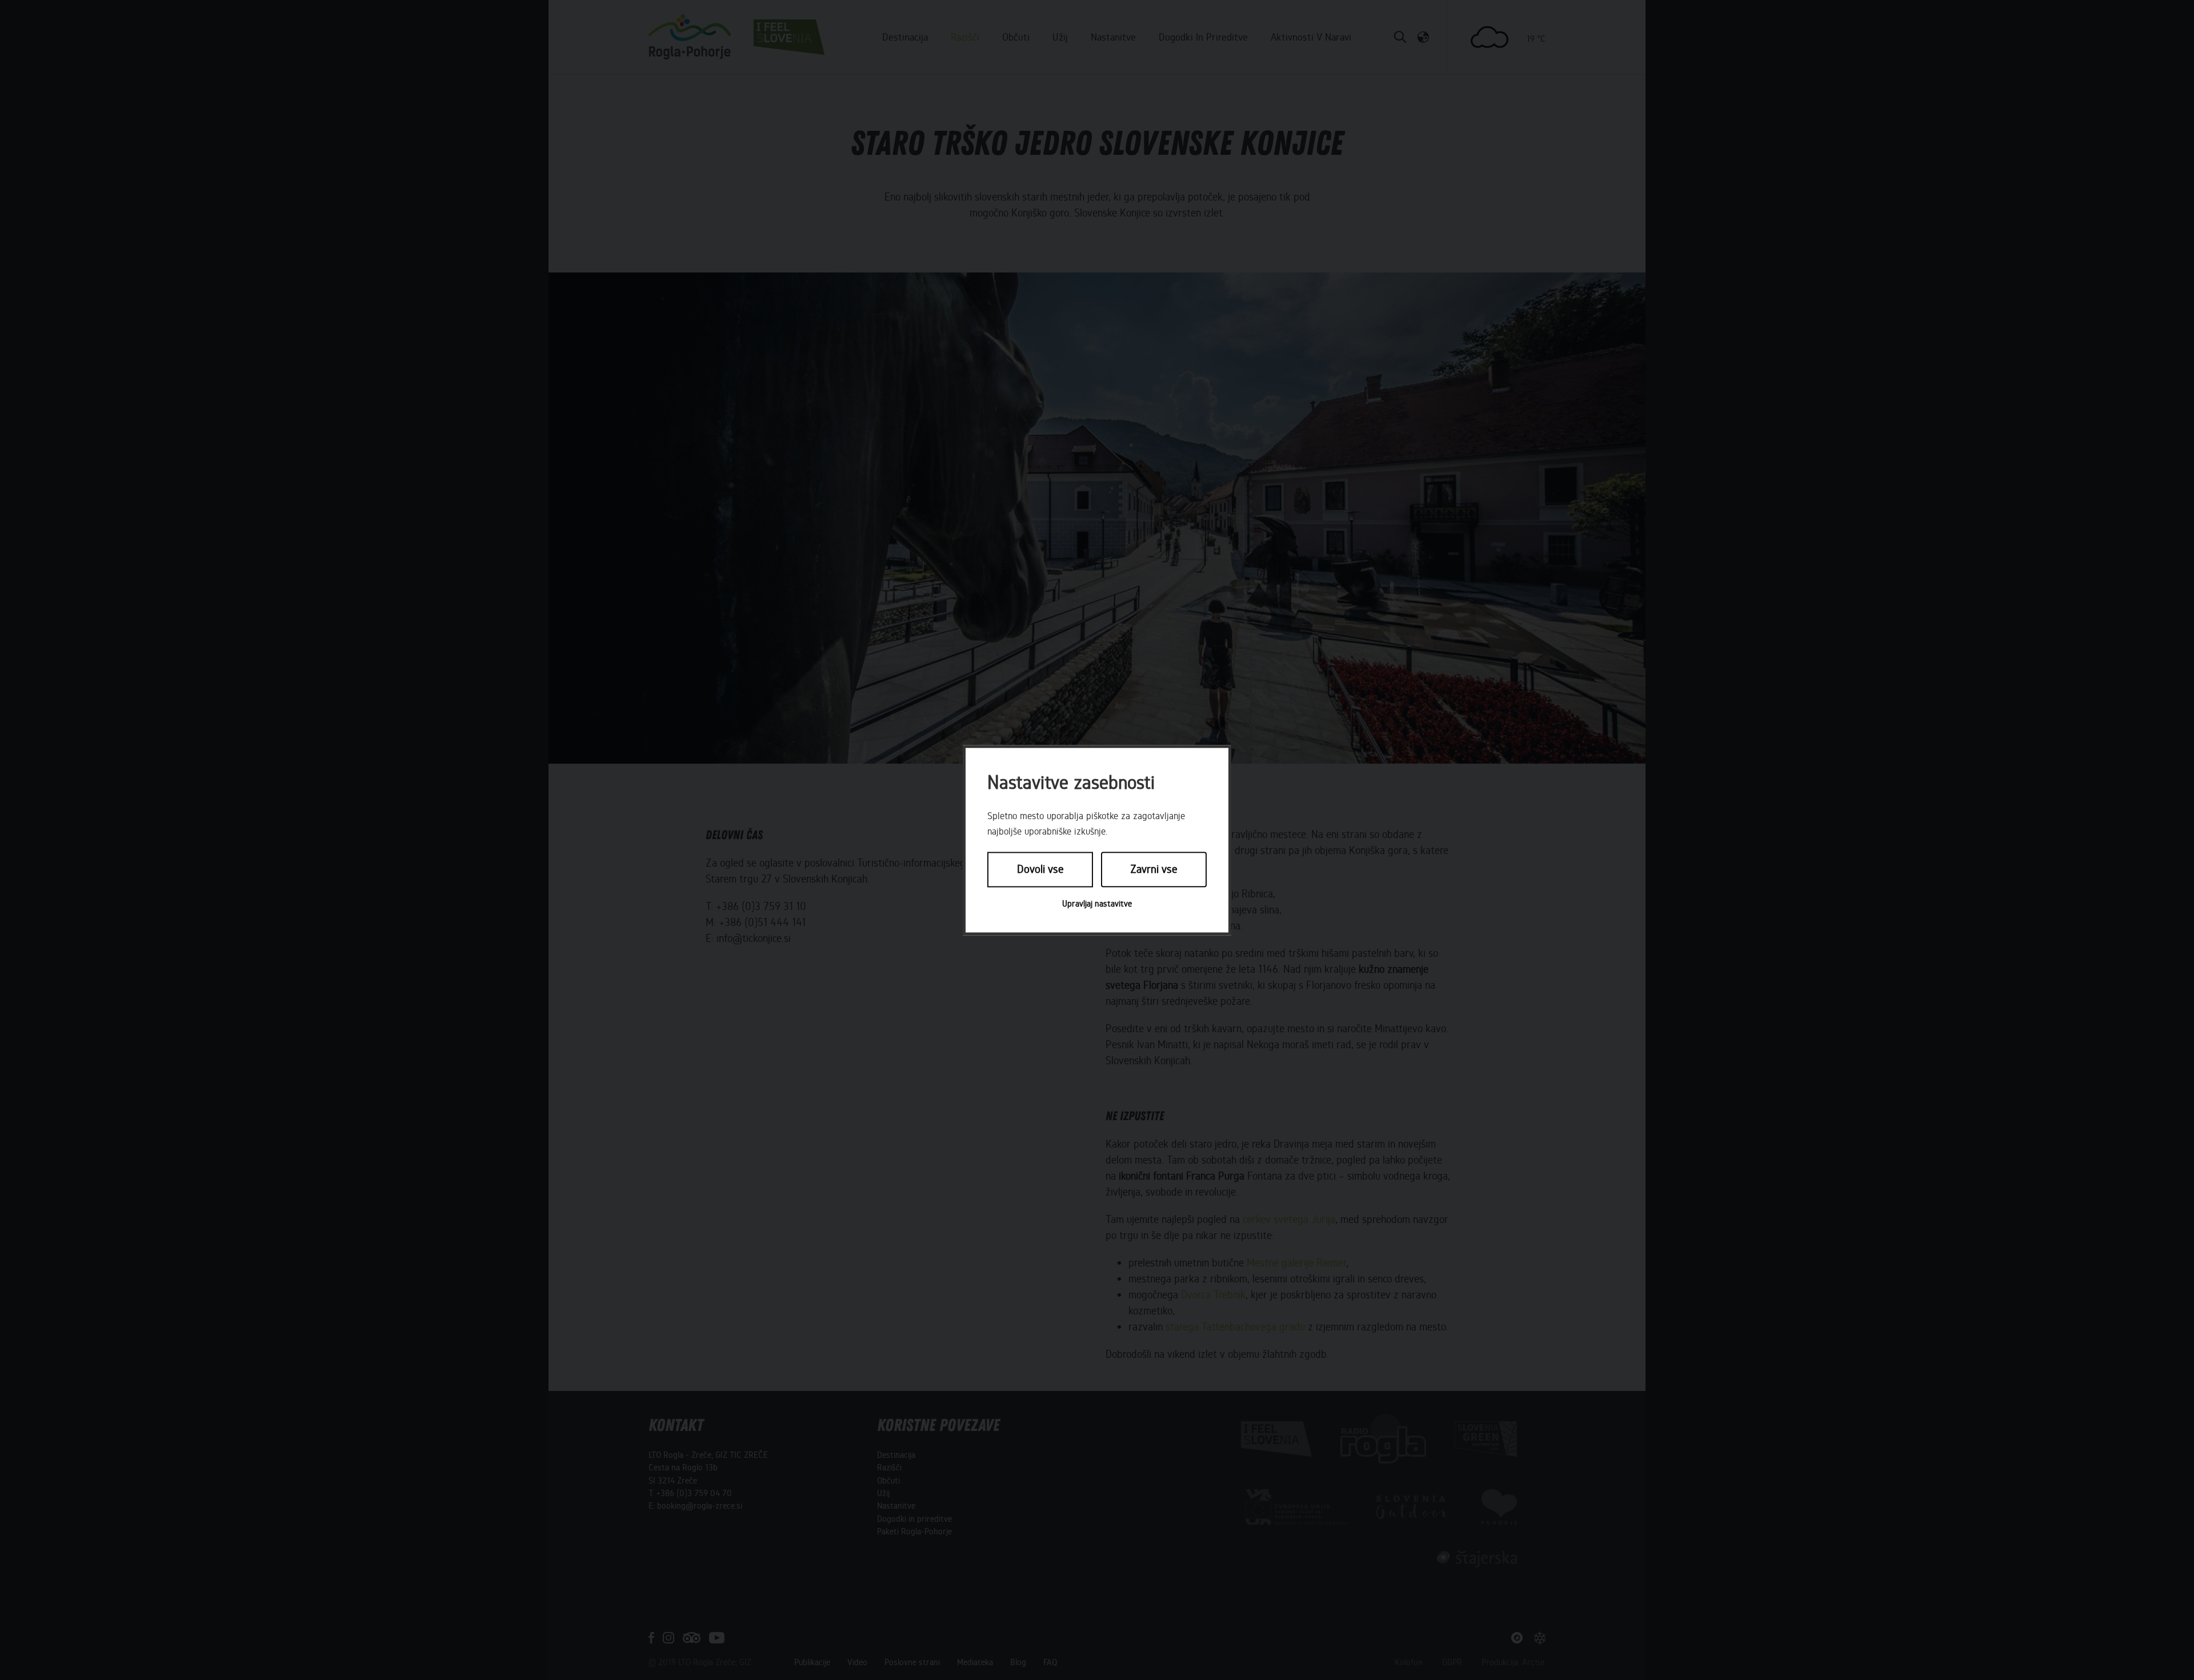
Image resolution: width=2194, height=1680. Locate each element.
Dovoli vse (1040, 870)
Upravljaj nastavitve (1097, 904)
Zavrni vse (1154, 870)
